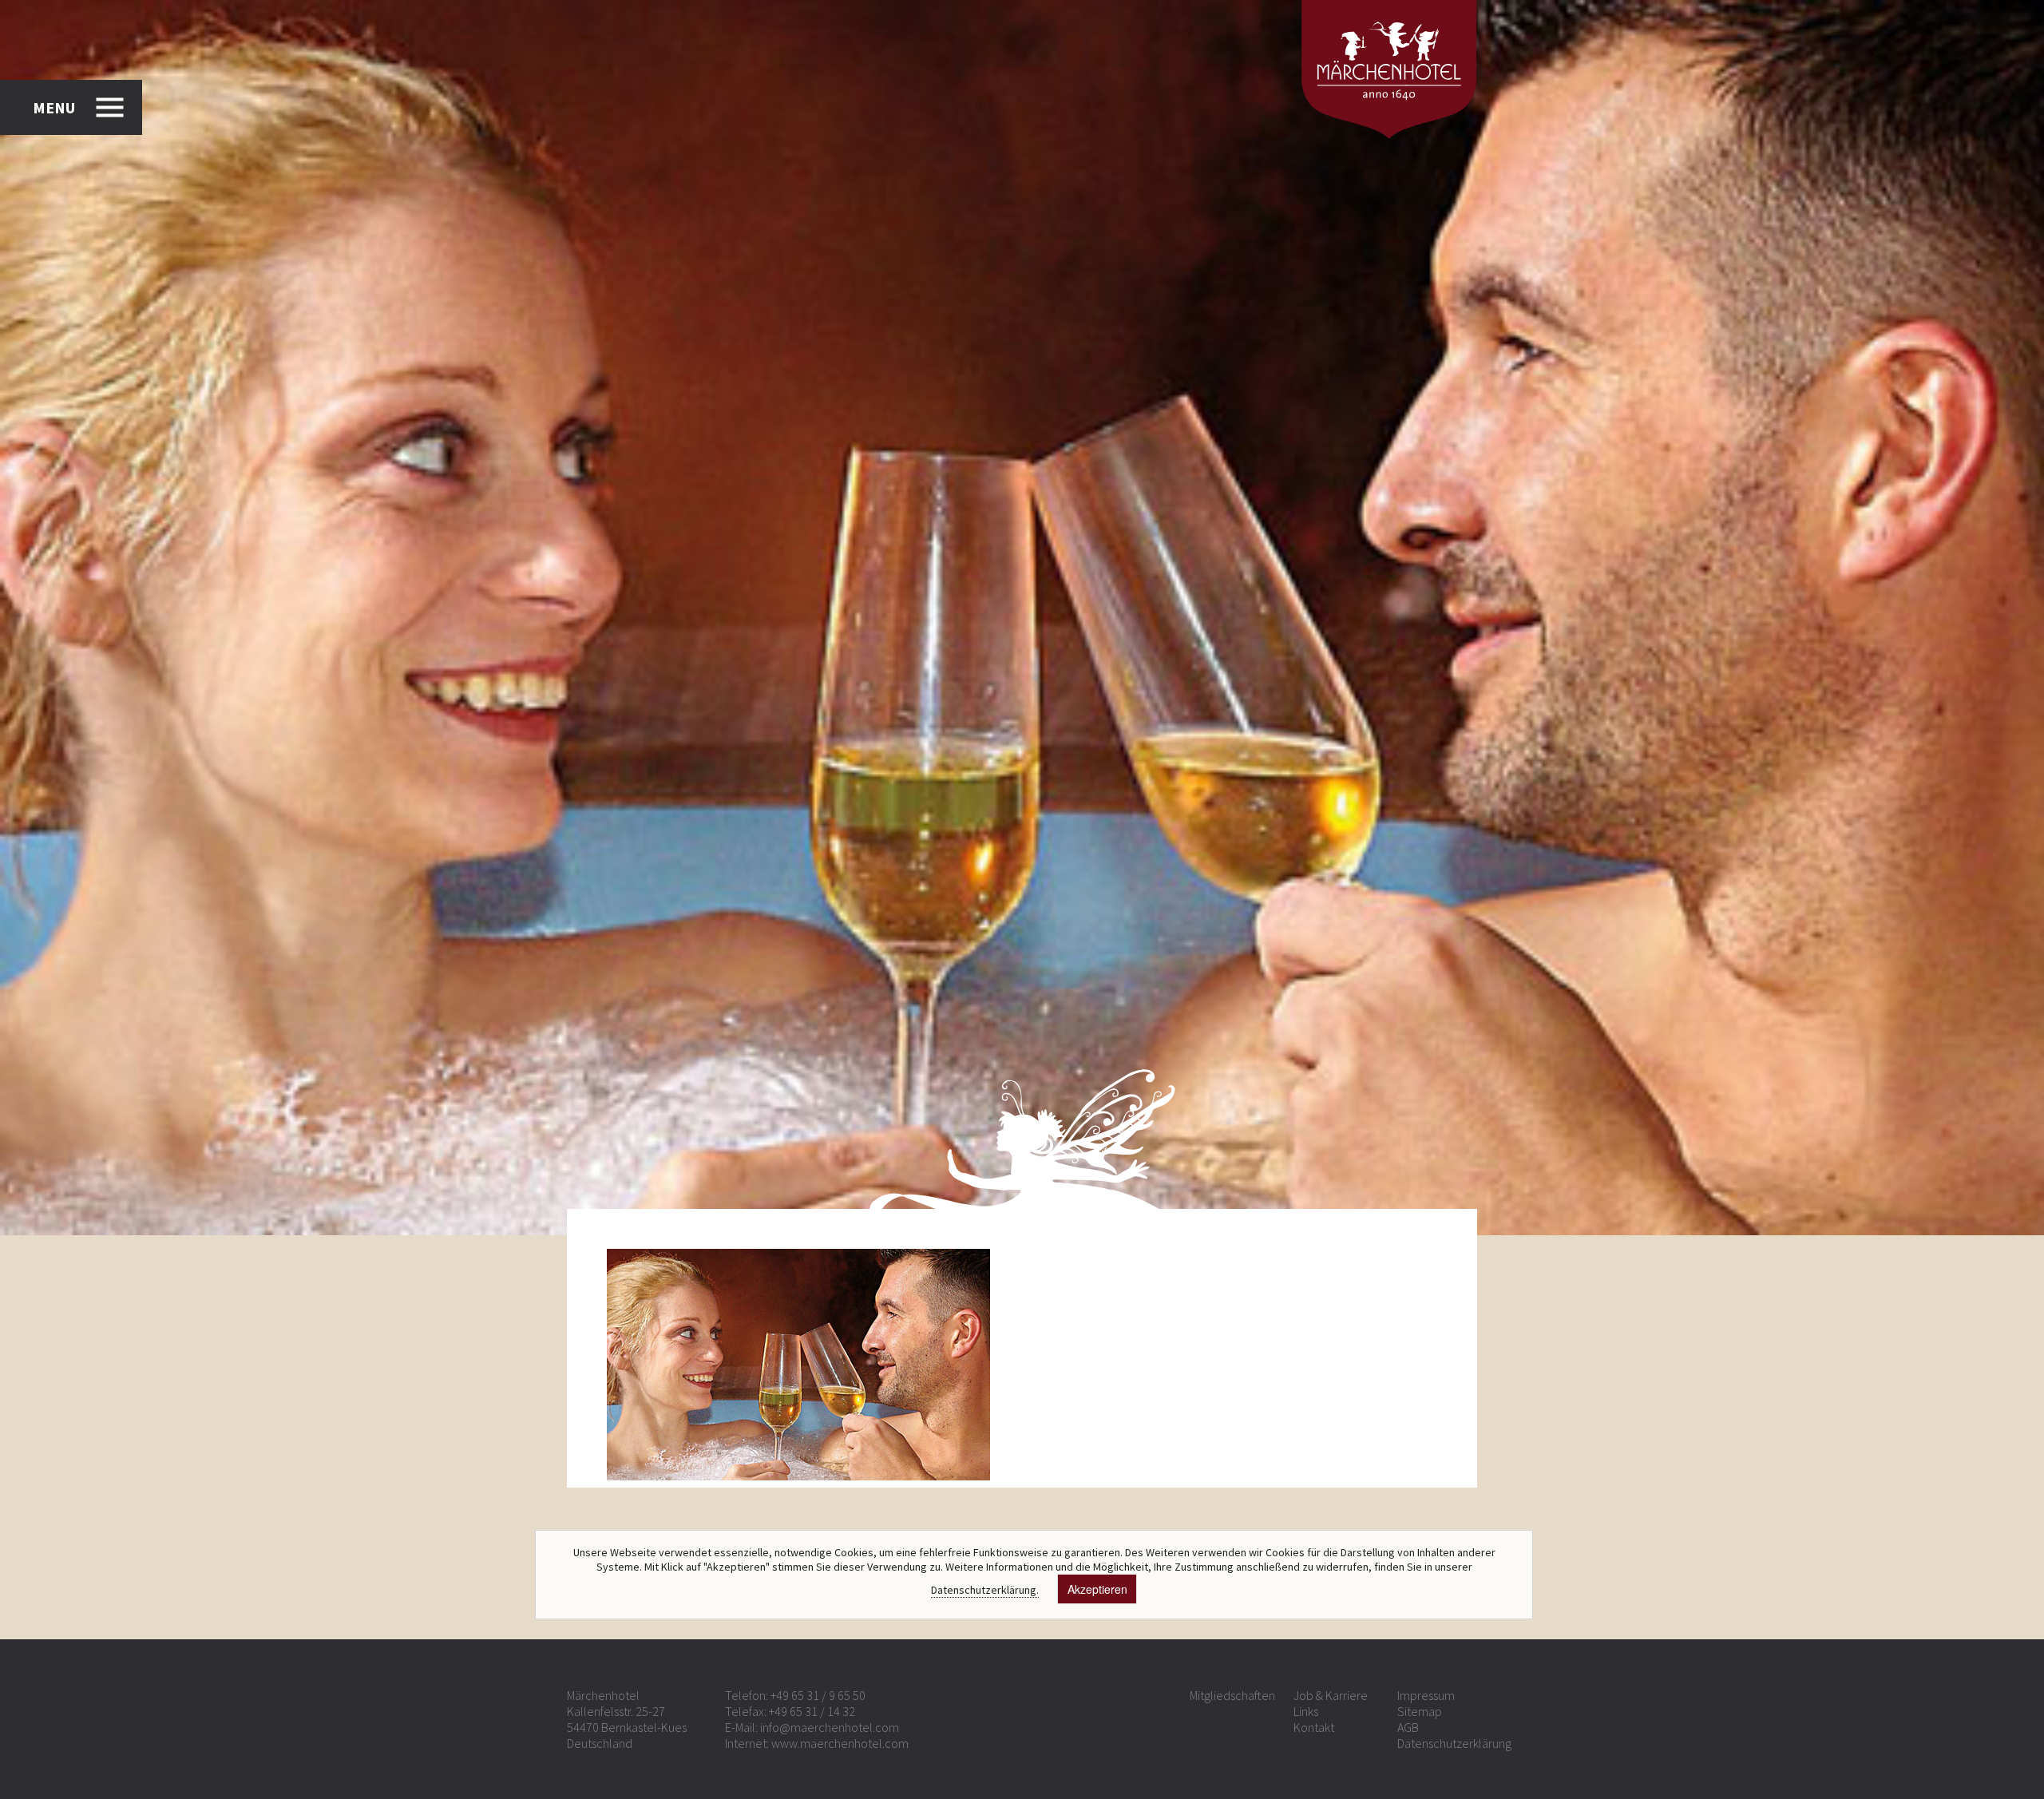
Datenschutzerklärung (1454, 1743)
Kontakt (1314, 1727)
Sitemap (1420, 1711)
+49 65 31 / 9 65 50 (818, 1695)
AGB (1408, 1727)
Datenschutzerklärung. (985, 1590)
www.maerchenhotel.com (840, 1743)
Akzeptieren (1097, 1589)
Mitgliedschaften (1232, 1695)
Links (1306, 1711)
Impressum (1426, 1695)
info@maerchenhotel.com (830, 1727)
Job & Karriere (1331, 1695)
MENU (54, 107)
